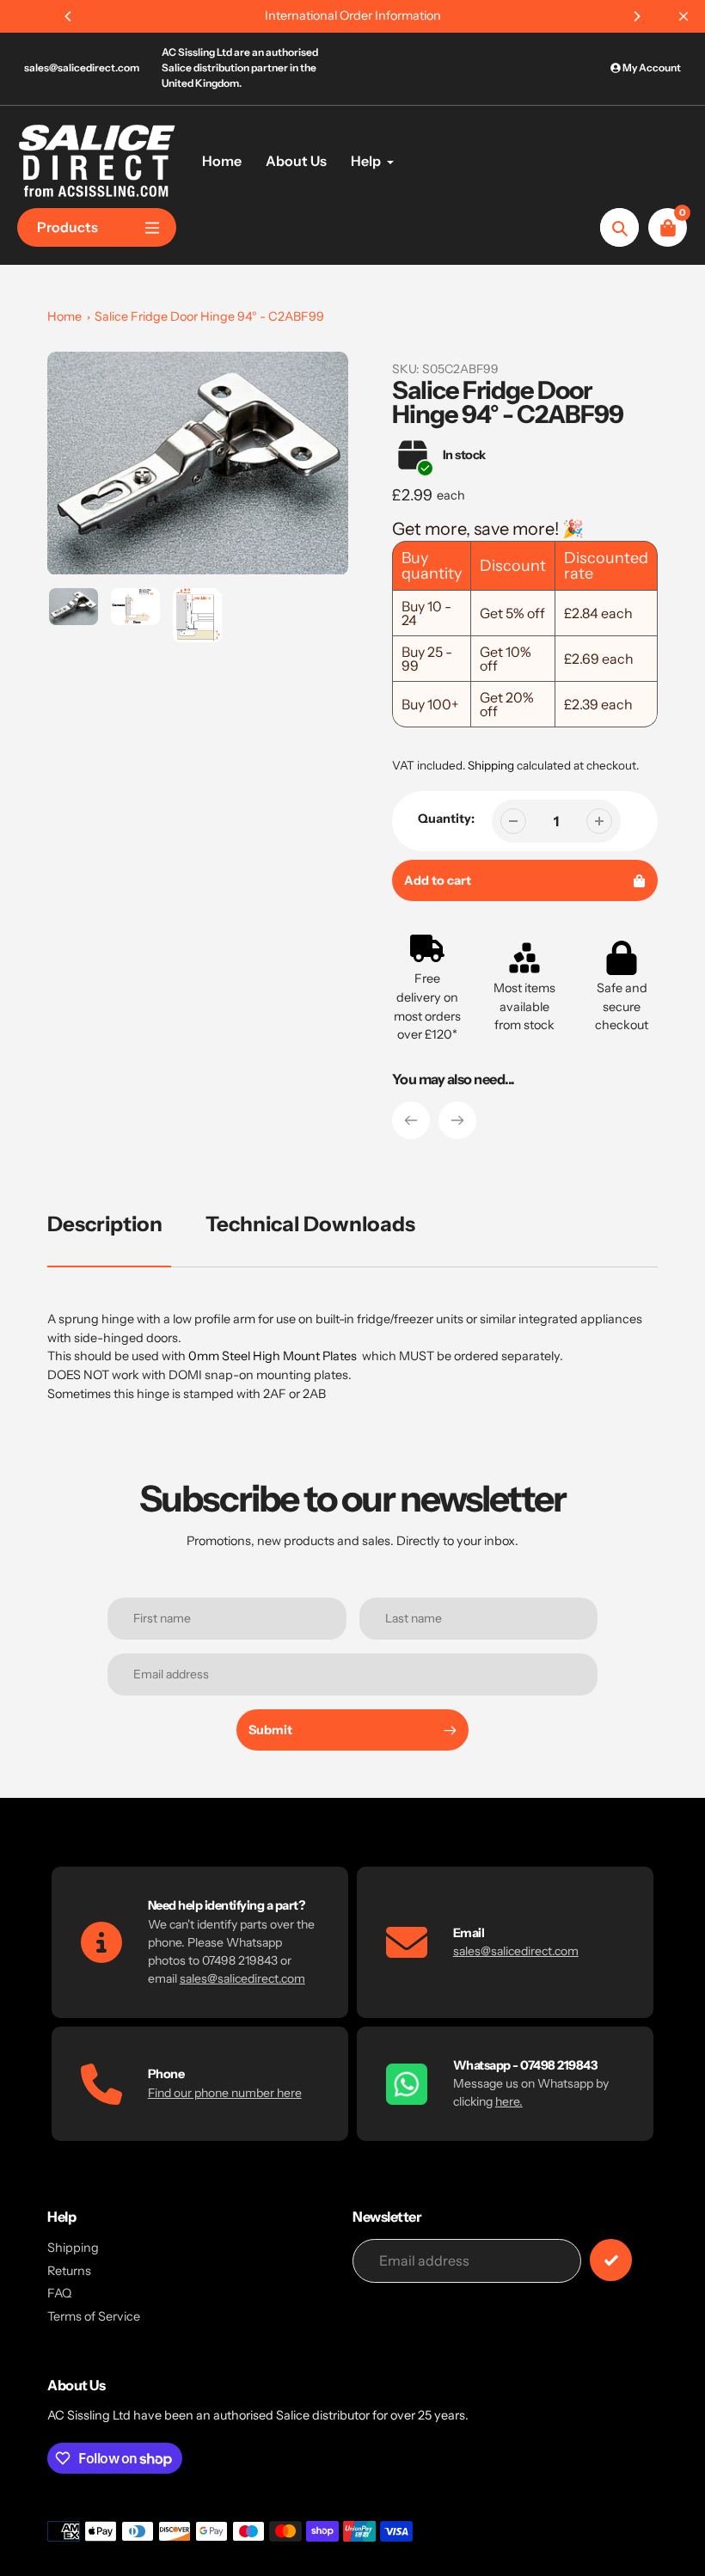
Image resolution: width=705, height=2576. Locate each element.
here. (509, 2101)
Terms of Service (94, 2316)
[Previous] (69, 16)
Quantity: (446, 819)
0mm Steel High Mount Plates (273, 1356)
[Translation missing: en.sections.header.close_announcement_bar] (684, 16)
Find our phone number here (225, 2093)
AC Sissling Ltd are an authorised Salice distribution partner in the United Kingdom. (240, 67)
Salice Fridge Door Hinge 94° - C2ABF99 (209, 316)
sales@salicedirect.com (82, 67)
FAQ (59, 2293)
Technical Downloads (310, 1224)
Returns (69, 2271)
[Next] (636, 16)
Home (64, 316)
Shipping (491, 765)
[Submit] (611, 2260)
